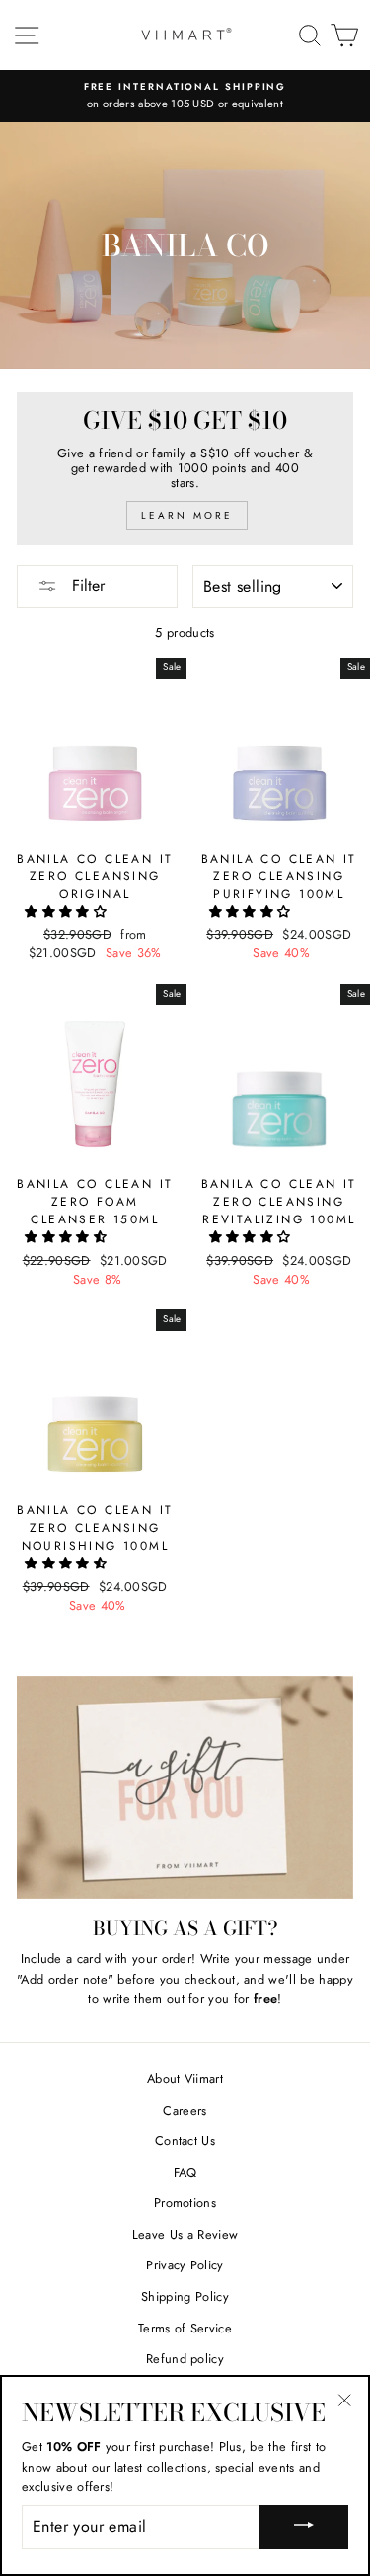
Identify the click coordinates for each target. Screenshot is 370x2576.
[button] (68, 911)
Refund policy (185, 2359)
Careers (185, 2110)
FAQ (185, 2172)
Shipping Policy (185, 2297)
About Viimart (185, 2079)
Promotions (185, 2203)
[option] (185, 96)
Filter (86, 585)
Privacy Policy (185, 2265)
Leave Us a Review (185, 2234)
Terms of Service (185, 2328)
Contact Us (185, 2141)
